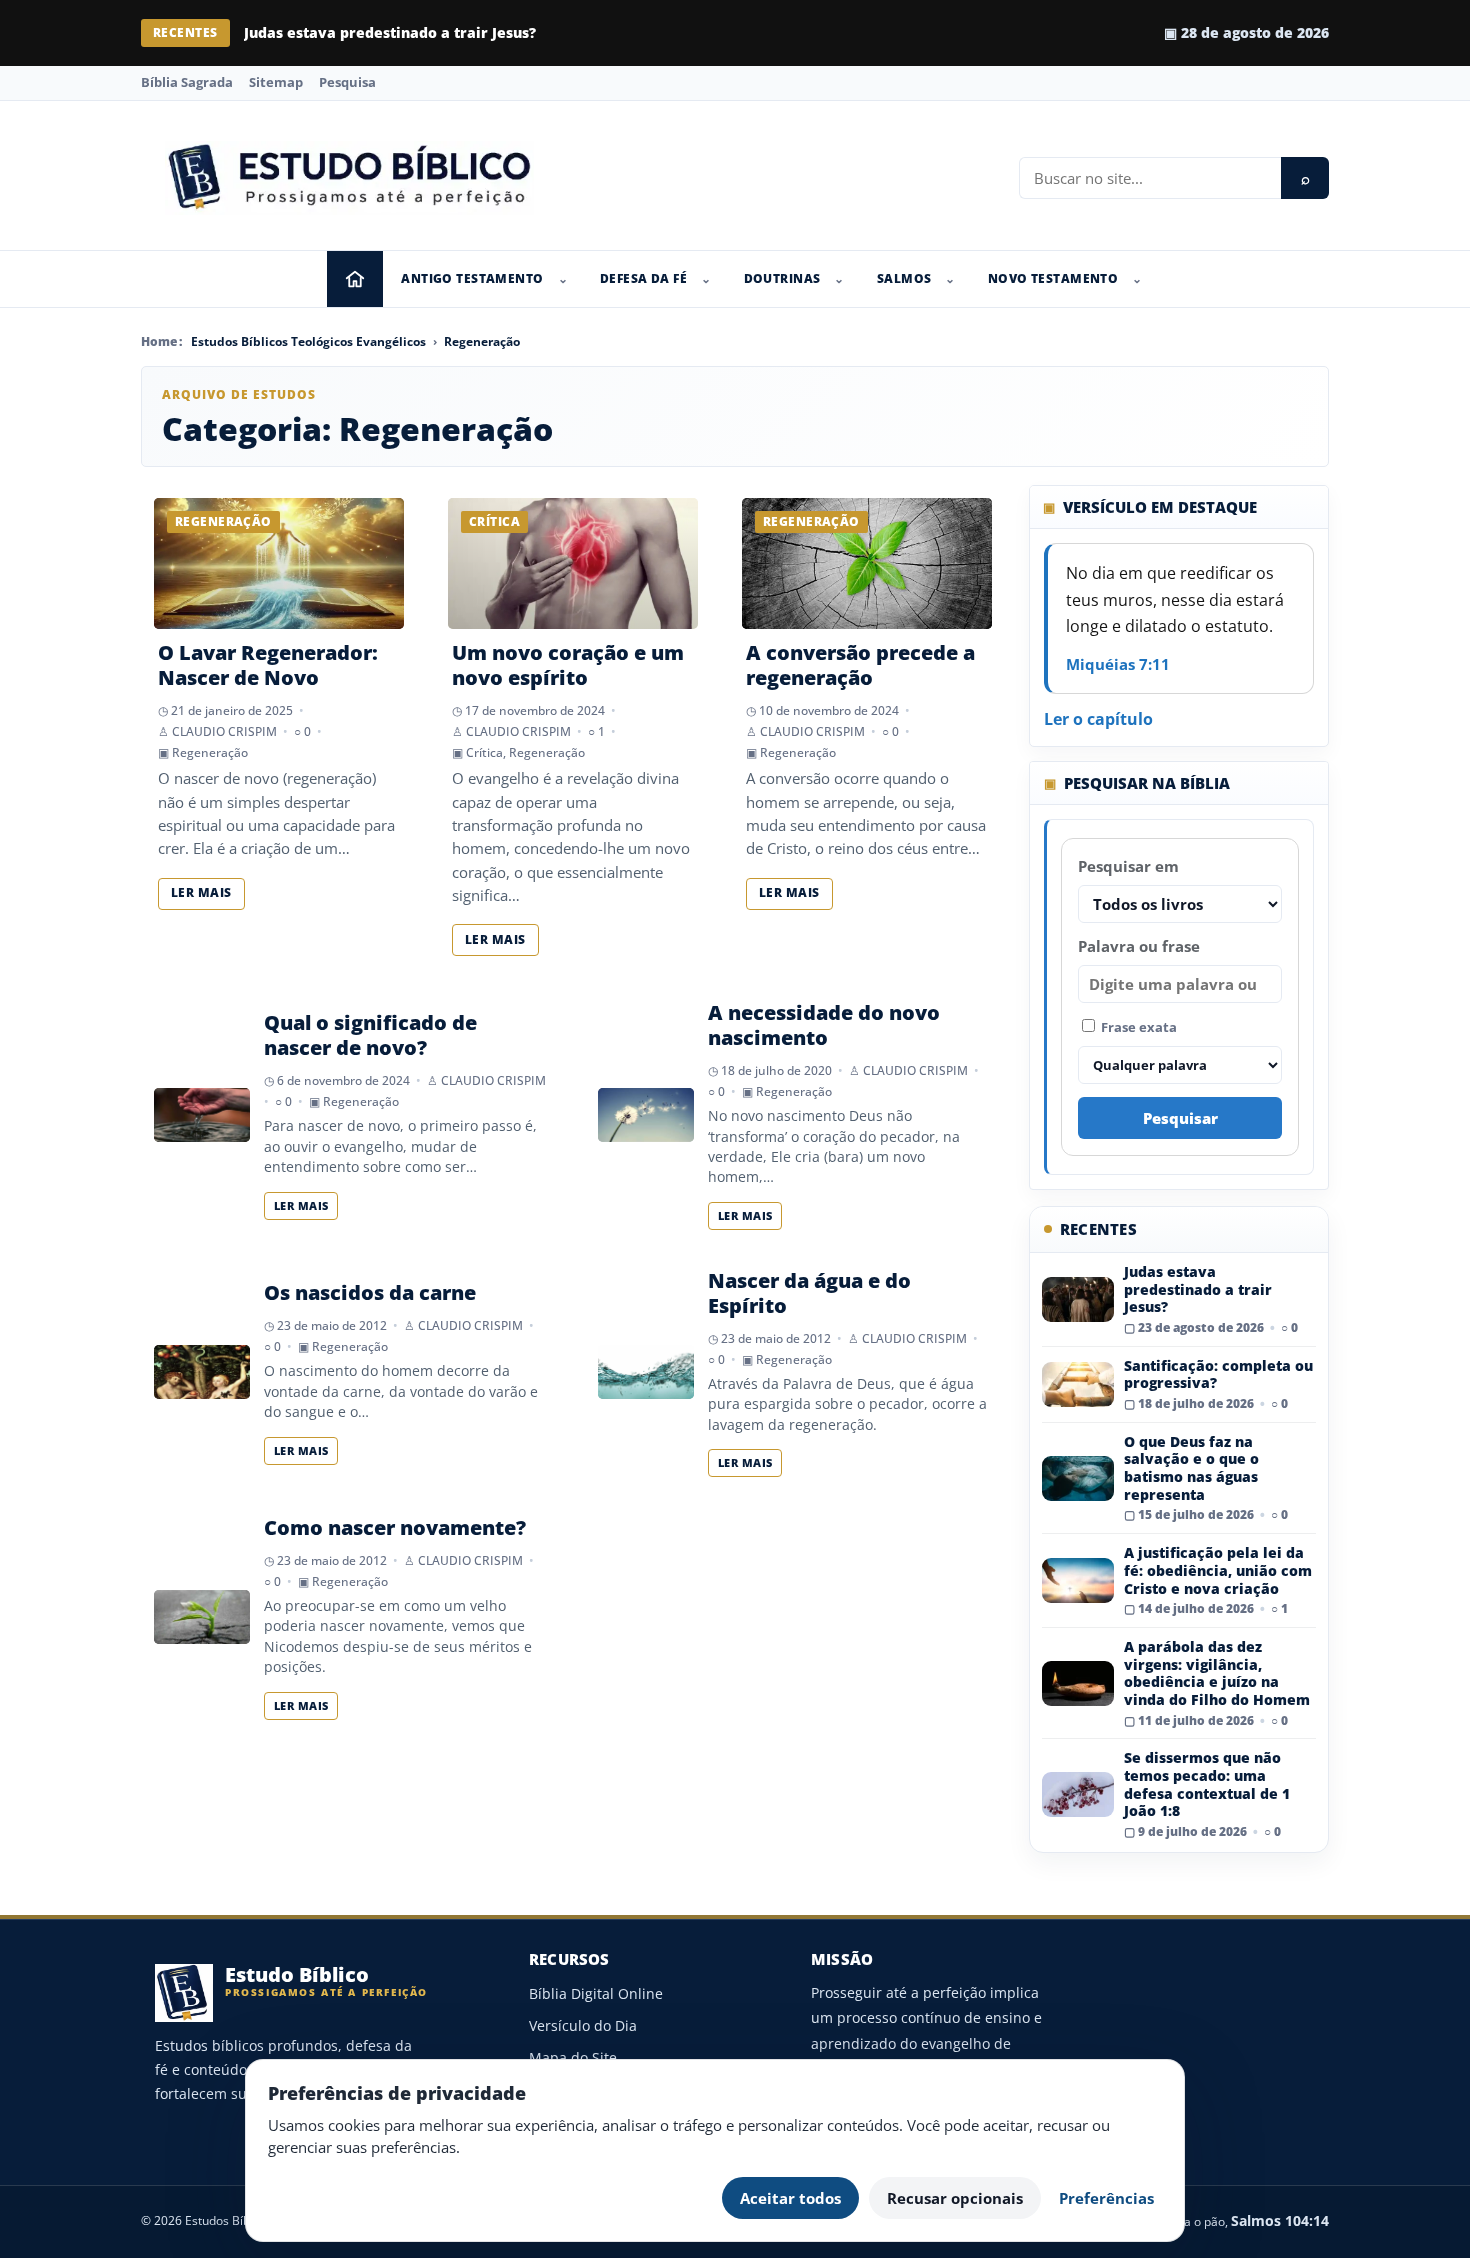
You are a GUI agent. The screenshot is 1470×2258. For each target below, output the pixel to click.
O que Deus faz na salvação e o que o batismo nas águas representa (1191, 1468)
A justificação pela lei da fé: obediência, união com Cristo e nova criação (1218, 1570)
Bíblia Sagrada (187, 82)
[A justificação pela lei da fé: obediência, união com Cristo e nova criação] (1078, 1580)
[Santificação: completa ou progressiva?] (1078, 1384)
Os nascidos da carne (370, 1292)
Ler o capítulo (1098, 719)
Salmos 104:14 (1280, 2220)
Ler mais (201, 892)
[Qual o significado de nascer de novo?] (202, 1115)
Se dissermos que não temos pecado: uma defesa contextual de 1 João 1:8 (1207, 1784)
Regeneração (482, 341)
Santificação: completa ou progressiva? (1218, 1374)
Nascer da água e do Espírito (809, 1293)
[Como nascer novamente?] (202, 1617)
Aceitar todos (790, 2198)
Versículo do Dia (583, 2025)
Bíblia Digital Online (596, 1993)
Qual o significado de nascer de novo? (370, 1035)
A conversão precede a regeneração (860, 665)
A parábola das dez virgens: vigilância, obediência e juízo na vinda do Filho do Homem (1217, 1673)
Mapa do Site (573, 2057)
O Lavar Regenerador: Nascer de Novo (268, 665)
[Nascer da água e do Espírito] (646, 1372)
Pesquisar (1180, 1118)
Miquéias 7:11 (1118, 664)
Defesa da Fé (643, 278)
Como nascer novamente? (395, 1527)
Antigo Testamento (472, 278)
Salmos (904, 278)
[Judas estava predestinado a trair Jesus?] (1078, 1299)
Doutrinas (782, 278)
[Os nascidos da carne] (202, 1372)
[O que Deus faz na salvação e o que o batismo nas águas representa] (1078, 1478)
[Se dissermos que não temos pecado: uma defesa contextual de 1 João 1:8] (1078, 1794)
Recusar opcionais (955, 2198)
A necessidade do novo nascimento (824, 1025)
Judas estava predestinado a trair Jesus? (390, 32)
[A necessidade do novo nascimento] (646, 1115)
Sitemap (276, 82)
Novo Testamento (1053, 278)
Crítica (484, 752)
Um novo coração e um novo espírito (568, 665)
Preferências (1106, 2198)
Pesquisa (347, 82)
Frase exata (1137, 1027)
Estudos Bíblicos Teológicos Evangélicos (308, 341)
